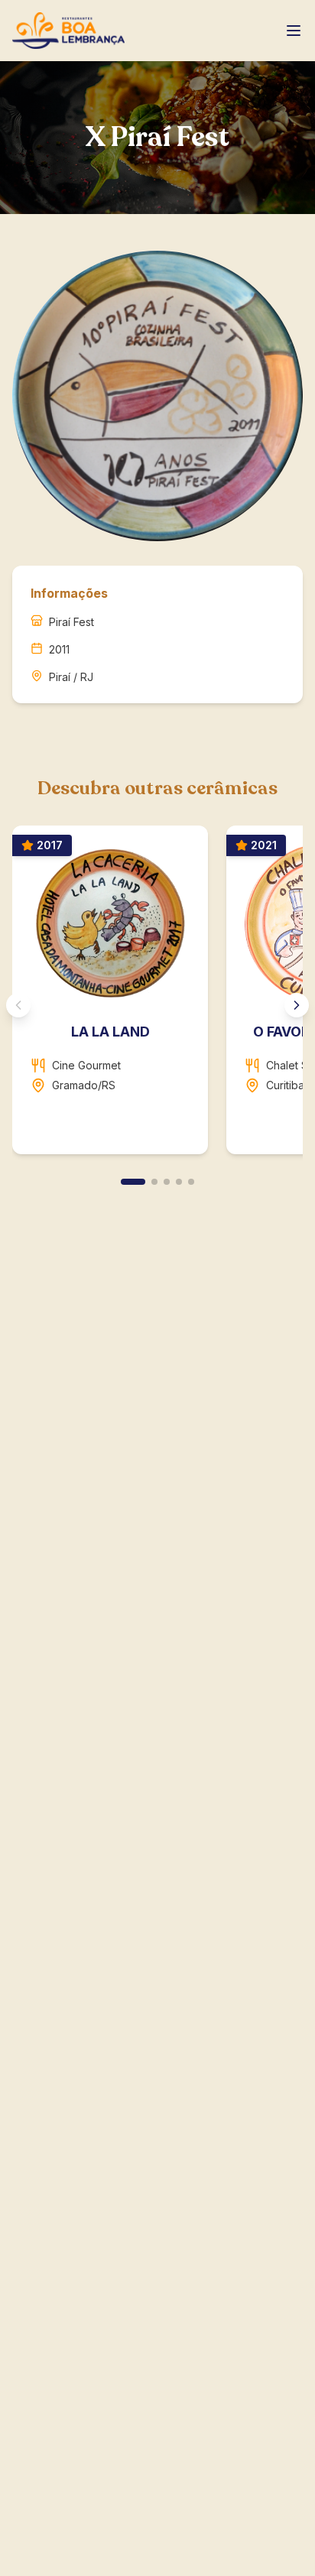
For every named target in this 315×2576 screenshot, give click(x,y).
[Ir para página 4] (179, 1182)
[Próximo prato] (297, 1005)
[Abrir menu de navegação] (294, 31)
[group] (157, 996)
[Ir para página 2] (154, 1182)
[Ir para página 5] (191, 1182)
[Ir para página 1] (133, 1182)
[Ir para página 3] (167, 1182)
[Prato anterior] (18, 1005)
